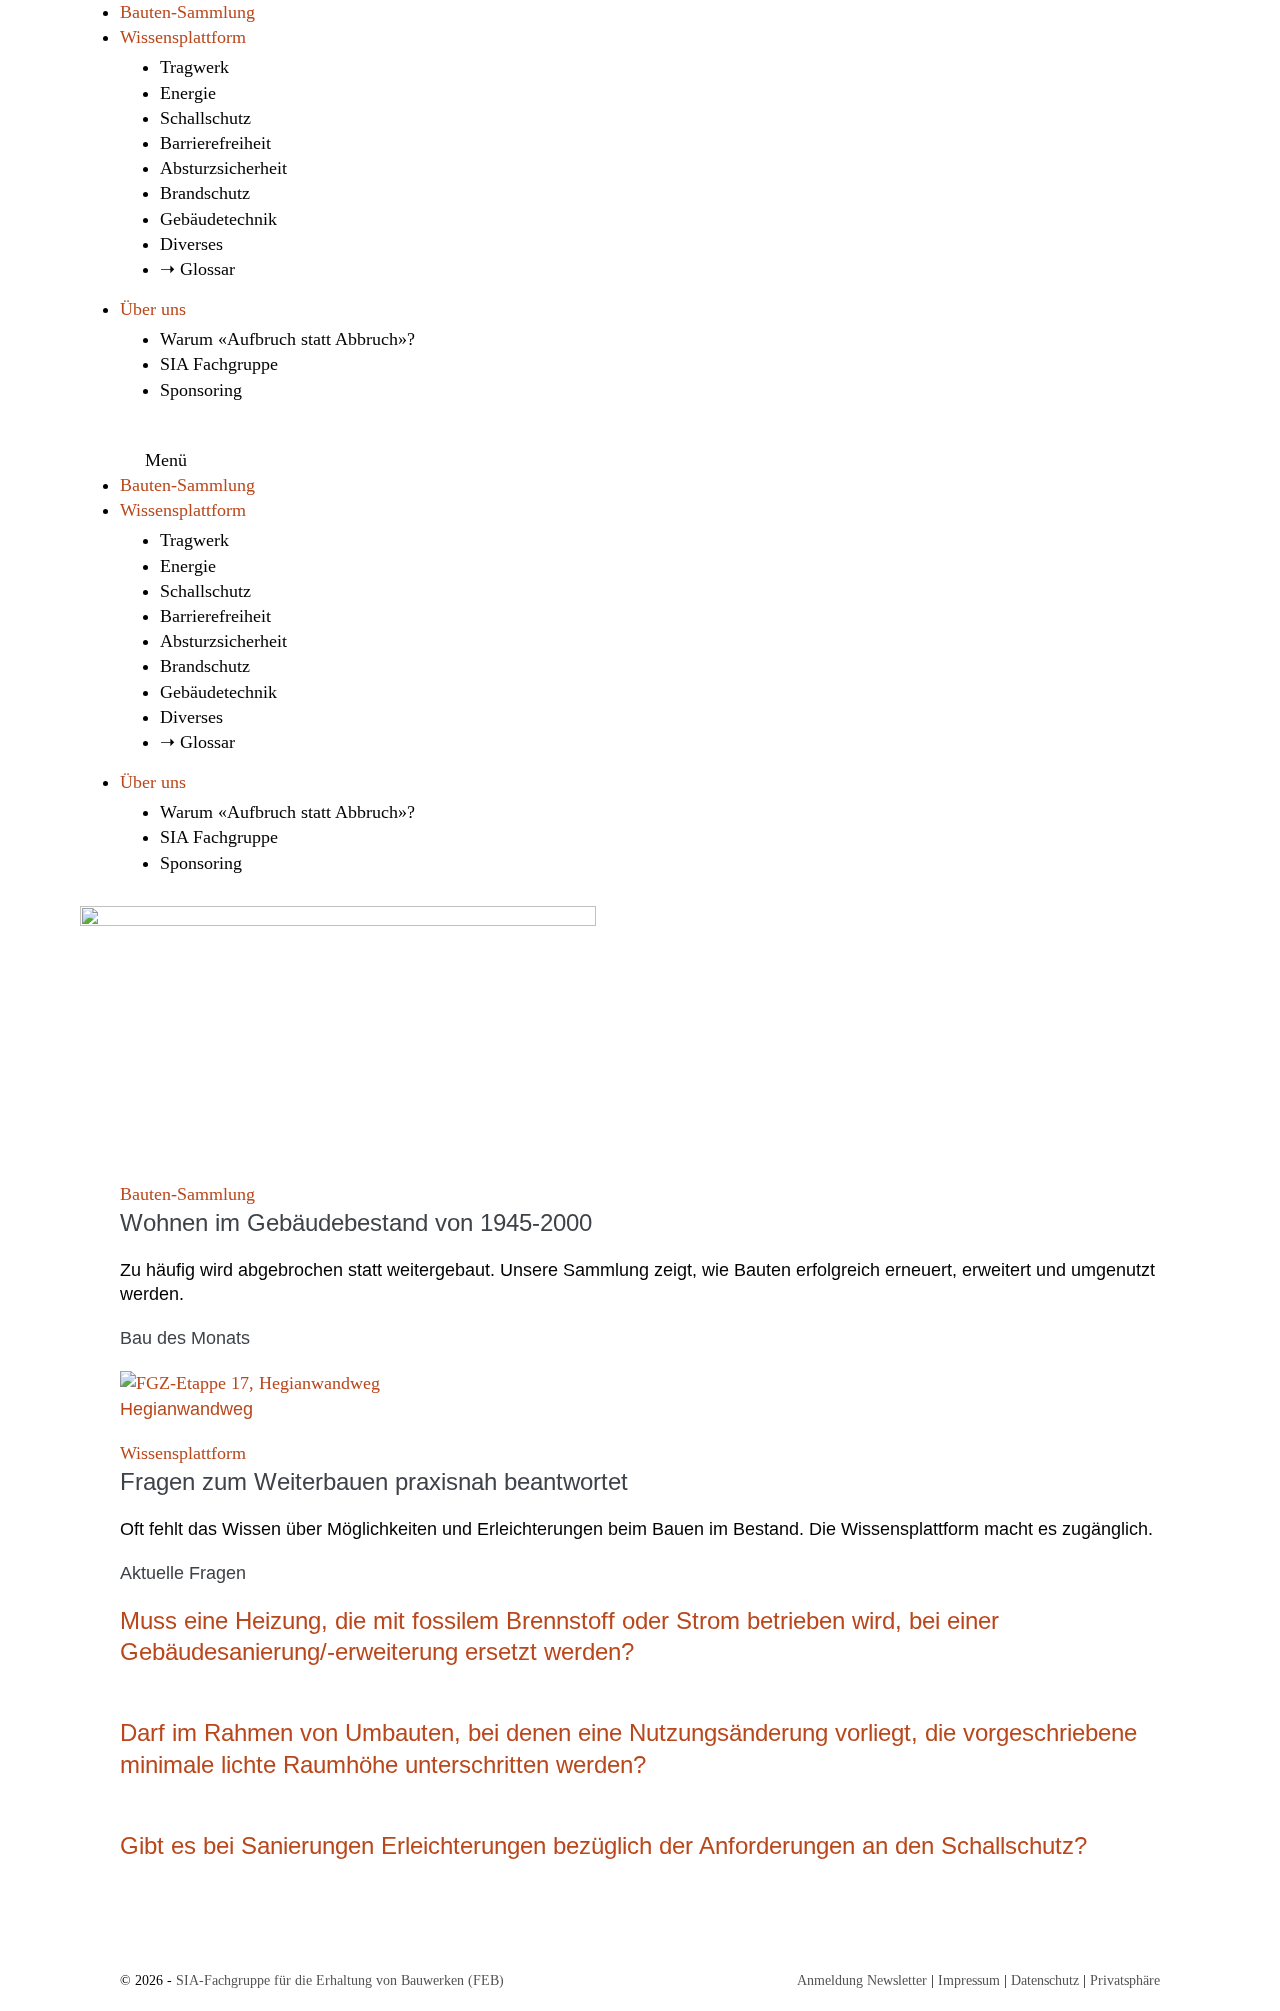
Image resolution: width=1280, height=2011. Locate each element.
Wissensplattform (183, 37)
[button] (640, 453)
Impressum (969, 1980)
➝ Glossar (197, 269)
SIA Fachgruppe (219, 364)
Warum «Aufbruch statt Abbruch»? (287, 339)
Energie (188, 93)
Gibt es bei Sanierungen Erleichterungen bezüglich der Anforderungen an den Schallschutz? (603, 1845)
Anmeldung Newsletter (862, 1980)
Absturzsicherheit (223, 168)
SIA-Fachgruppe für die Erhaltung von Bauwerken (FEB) (340, 1980)
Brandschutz (205, 193)
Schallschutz (205, 118)
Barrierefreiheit (215, 143)
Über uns (153, 309)
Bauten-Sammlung (187, 12)
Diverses (191, 244)
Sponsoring (201, 390)
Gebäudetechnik (218, 219)
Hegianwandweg (186, 1409)
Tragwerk (194, 67)
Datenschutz (1045, 1980)
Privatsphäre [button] (1125, 1980)
